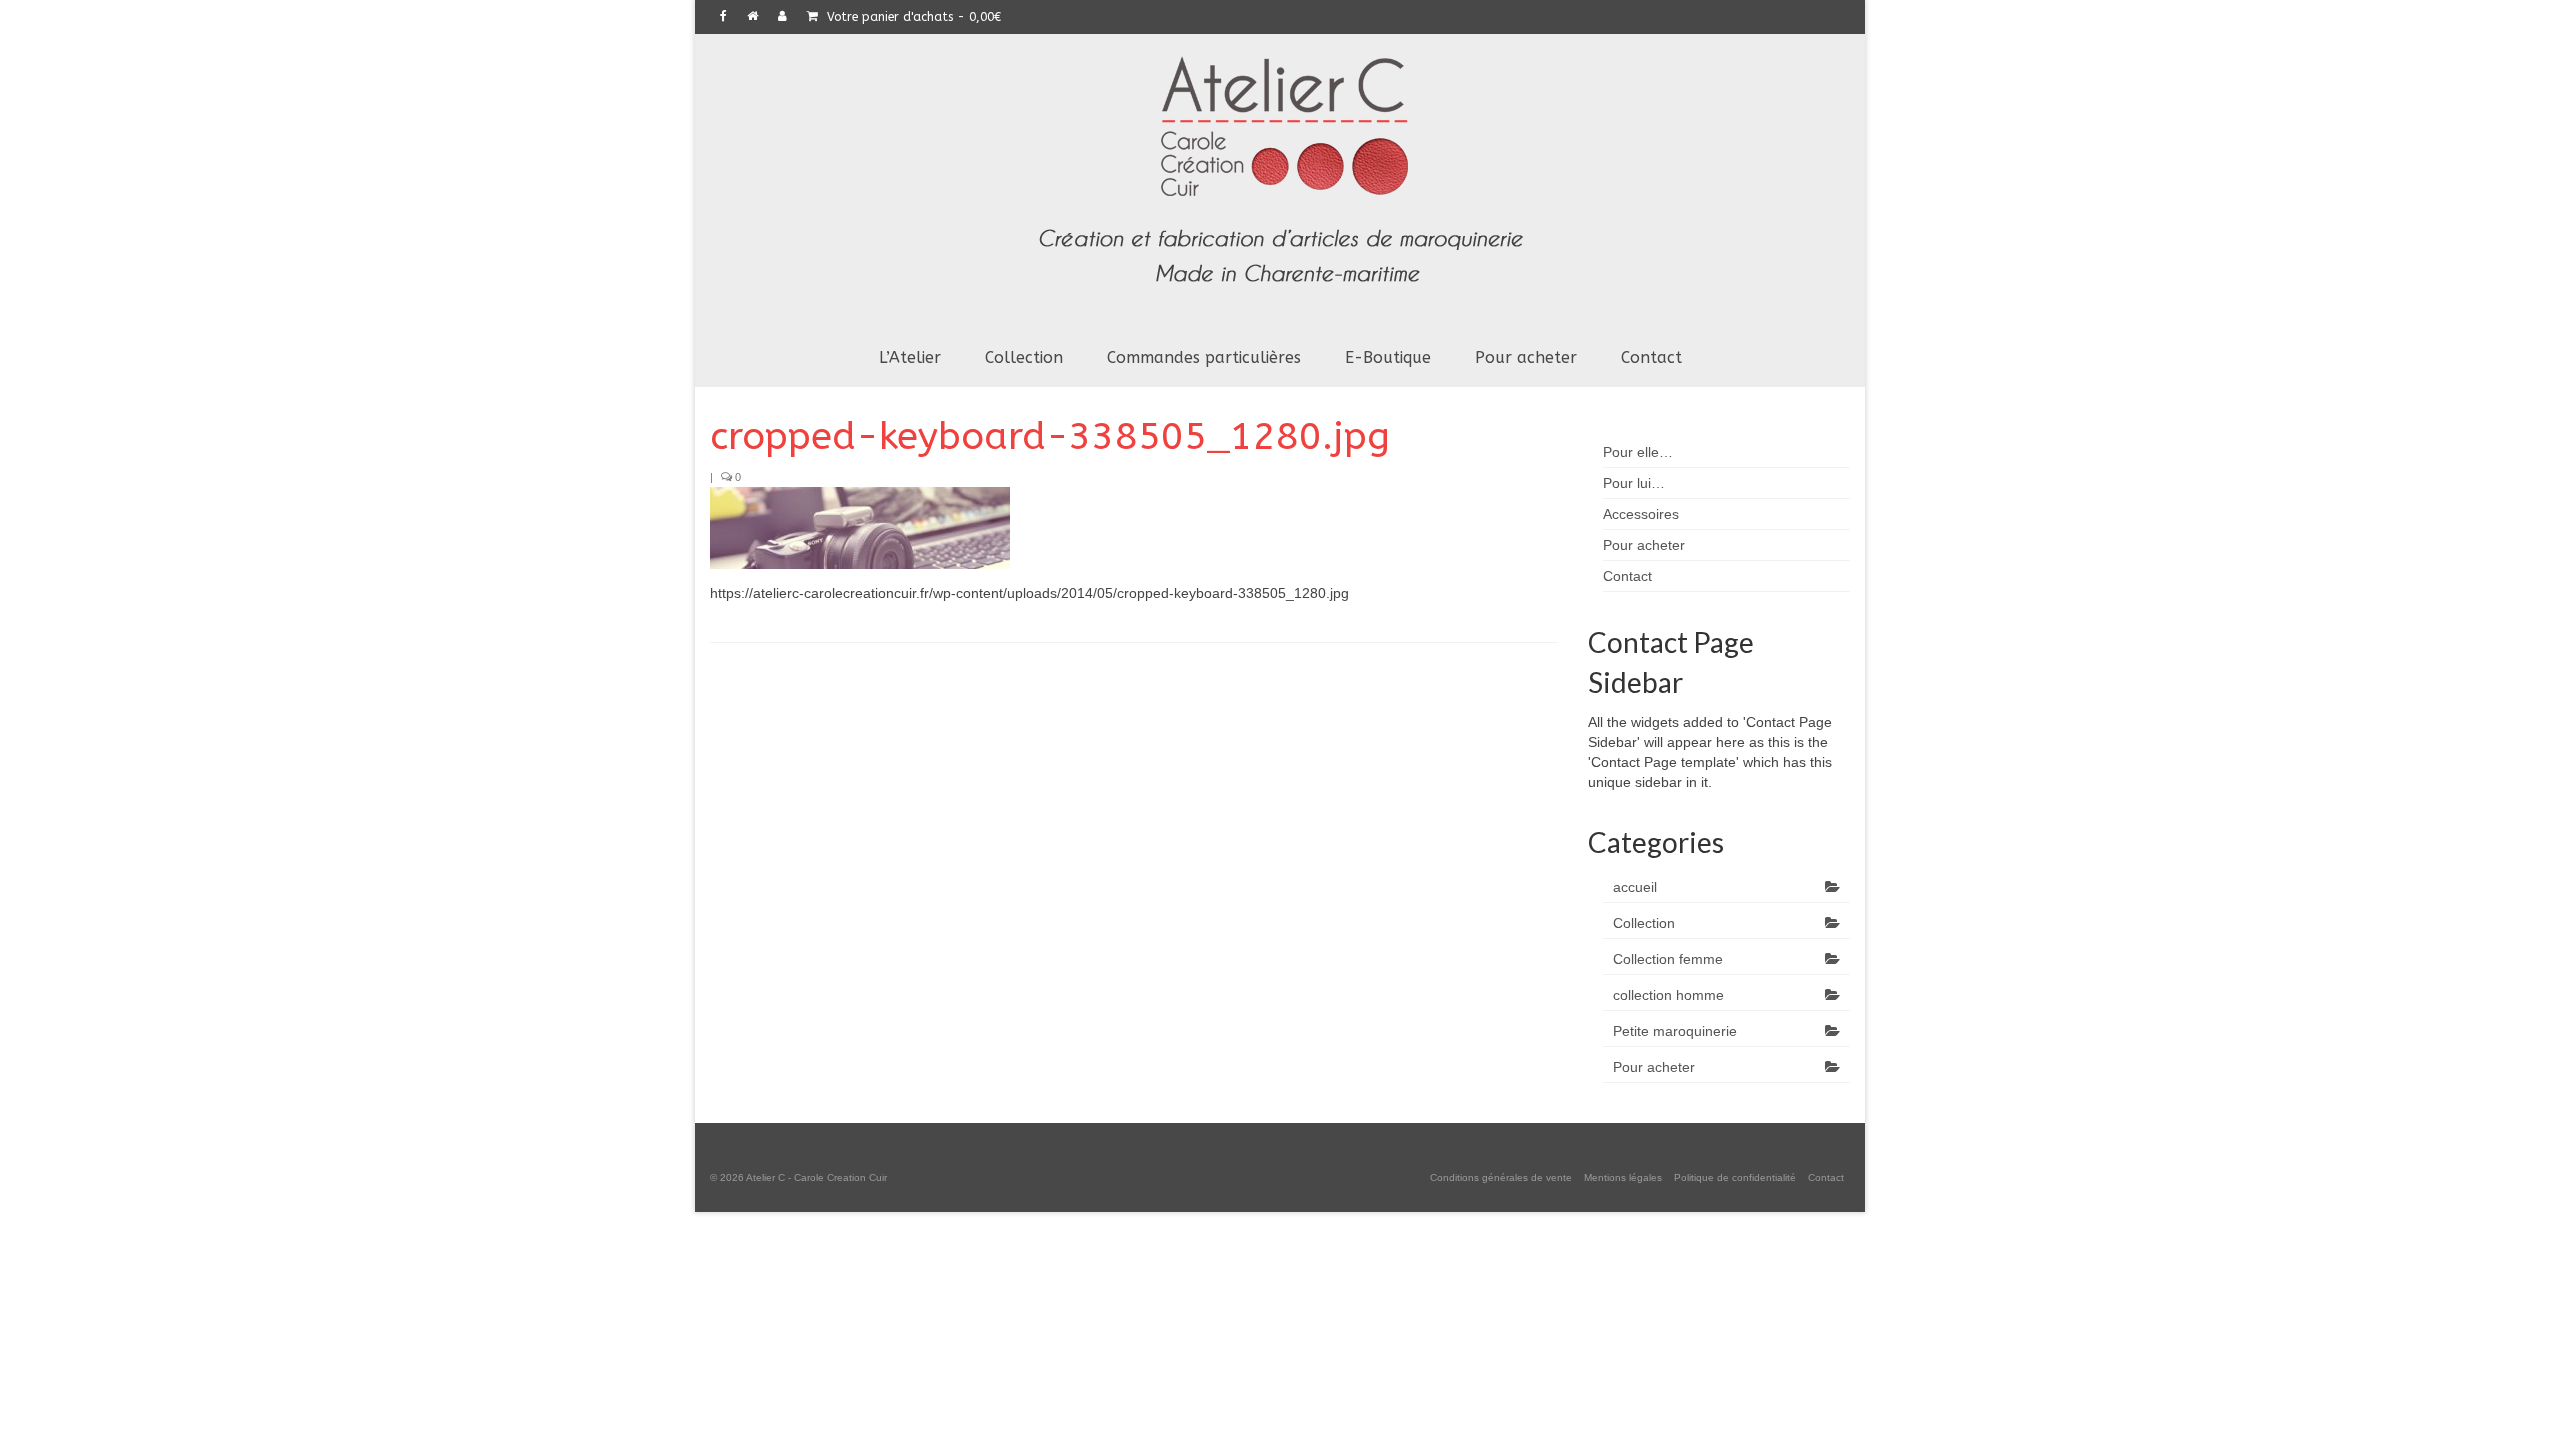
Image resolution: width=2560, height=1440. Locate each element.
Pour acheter (1654, 1067)
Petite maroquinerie (1675, 1031)
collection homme (1668, 995)
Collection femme (1668, 959)
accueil (1635, 887)
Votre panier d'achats (912, 17)
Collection (1644, 923)
